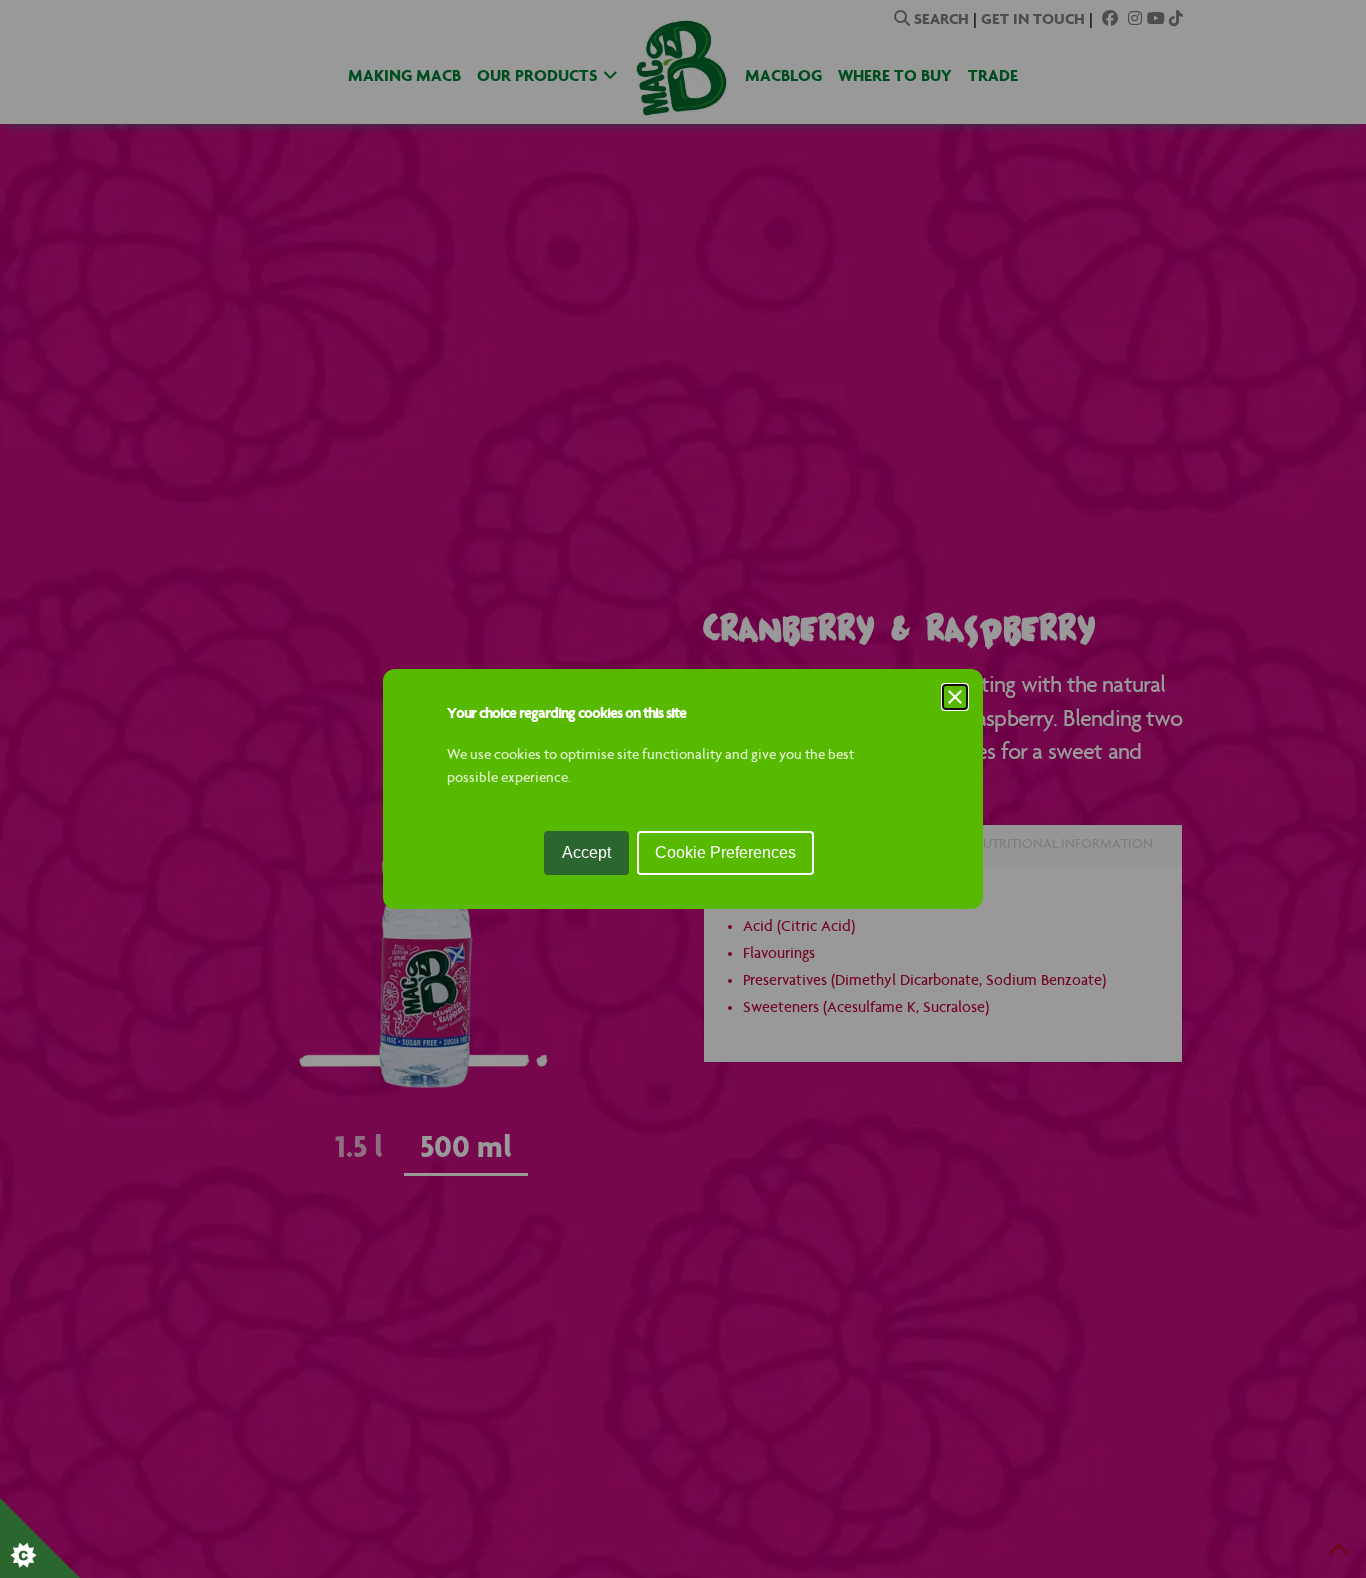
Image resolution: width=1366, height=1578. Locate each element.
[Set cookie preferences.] (40, 1538)
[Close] (955, 697)
